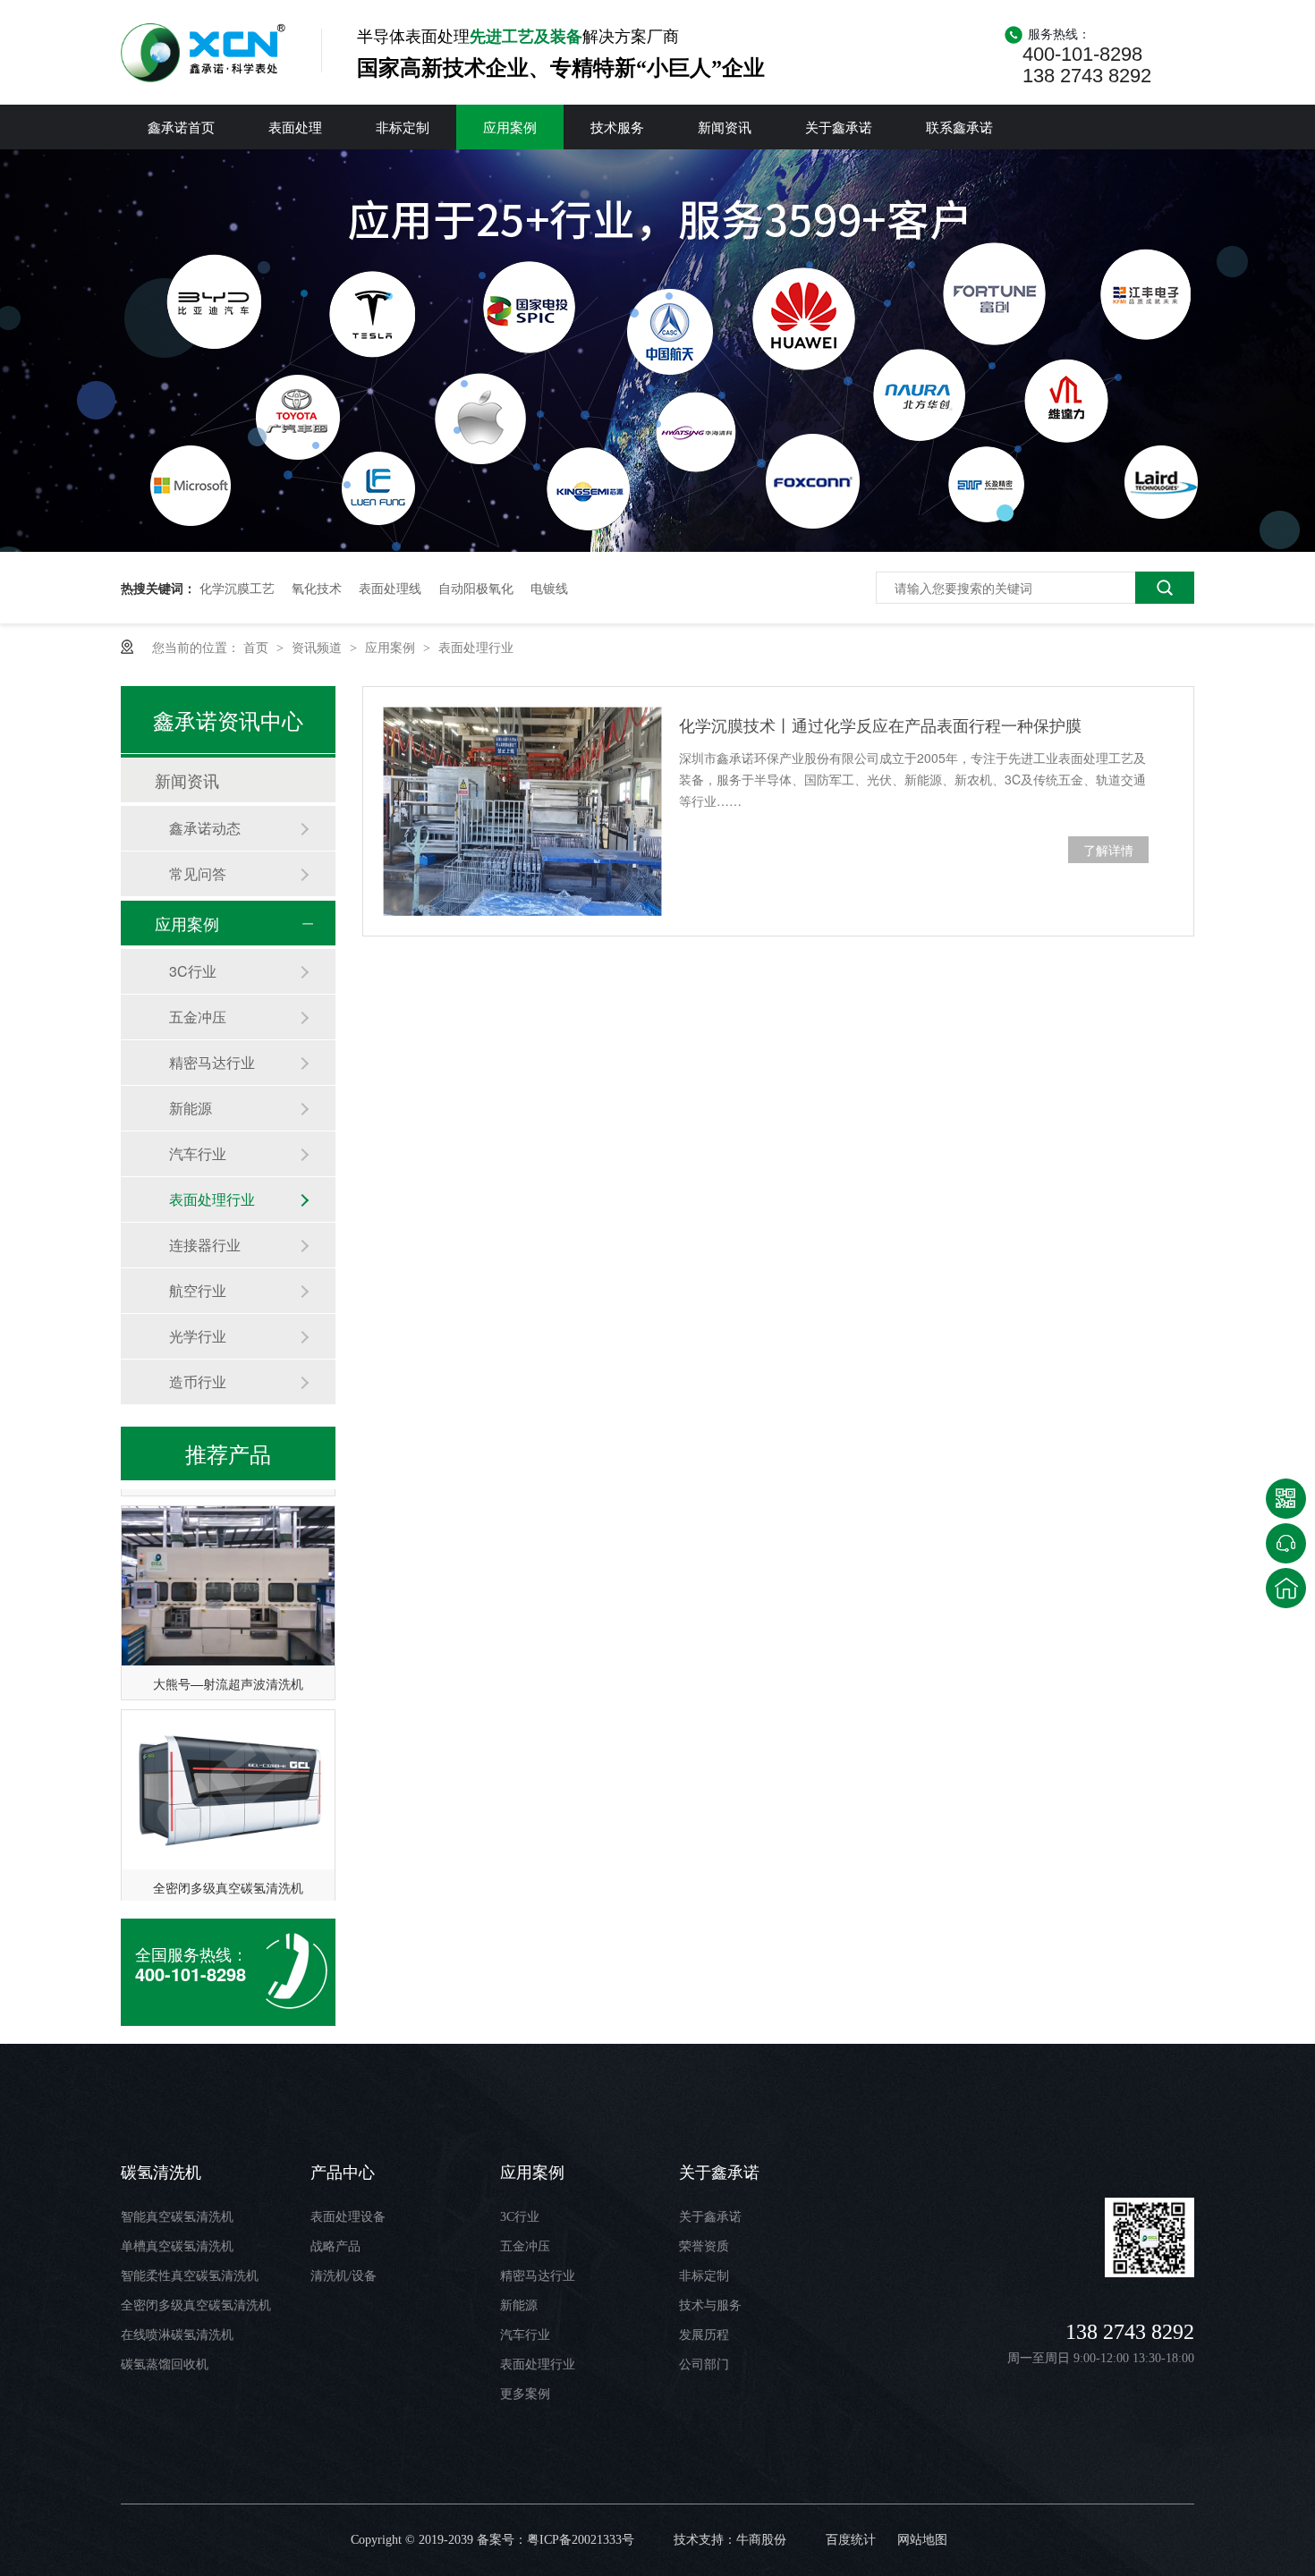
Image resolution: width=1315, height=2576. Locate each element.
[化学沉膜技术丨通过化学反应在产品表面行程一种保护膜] (522, 811)
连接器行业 (205, 1245)
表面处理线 (390, 588)
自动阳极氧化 (476, 588)
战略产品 (335, 2246)
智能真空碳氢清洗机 (177, 2217)
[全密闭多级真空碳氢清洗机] (228, 1772)
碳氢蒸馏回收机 (165, 2364)
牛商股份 (761, 2540)
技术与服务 (710, 2305)
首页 (258, 647)
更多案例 (525, 2394)
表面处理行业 (476, 647)
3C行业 (193, 971)
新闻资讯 (725, 127)
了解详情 (1108, 850)
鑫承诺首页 (181, 127)
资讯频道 (318, 647)
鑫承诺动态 (205, 828)
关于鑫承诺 (839, 127)
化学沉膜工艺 (237, 588)
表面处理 (295, 127)
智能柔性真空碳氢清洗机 (190, 2276)
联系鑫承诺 (959, 127)
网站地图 (922, 2540)
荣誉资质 (704, 2246)
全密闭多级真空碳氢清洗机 (228, 1869)
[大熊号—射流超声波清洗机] (228, 1568)
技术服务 (617, 127)
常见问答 (198, 873)
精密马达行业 (212, 1062)
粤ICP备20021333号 (581, 2540)
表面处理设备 (348, 2217)
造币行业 (198, 1381)
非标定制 (403, 127)
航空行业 (198, 1290)
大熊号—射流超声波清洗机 (228, 1665)
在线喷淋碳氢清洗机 (177, 2335)
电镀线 (549, 588)
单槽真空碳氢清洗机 (177, 2246)
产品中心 (343, 2173)
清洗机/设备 (344, 2276)
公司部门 (704, 2364)
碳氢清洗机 (161, 2173)
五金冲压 (198, 1017)
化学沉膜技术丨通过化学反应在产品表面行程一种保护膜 (880, 724)
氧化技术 (317, 588)
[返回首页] (1286, 1588)
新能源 (191, 1108)
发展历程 (704, 2335)
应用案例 (510, 127)
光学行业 (198, 1336)
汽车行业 (198, 1153)
